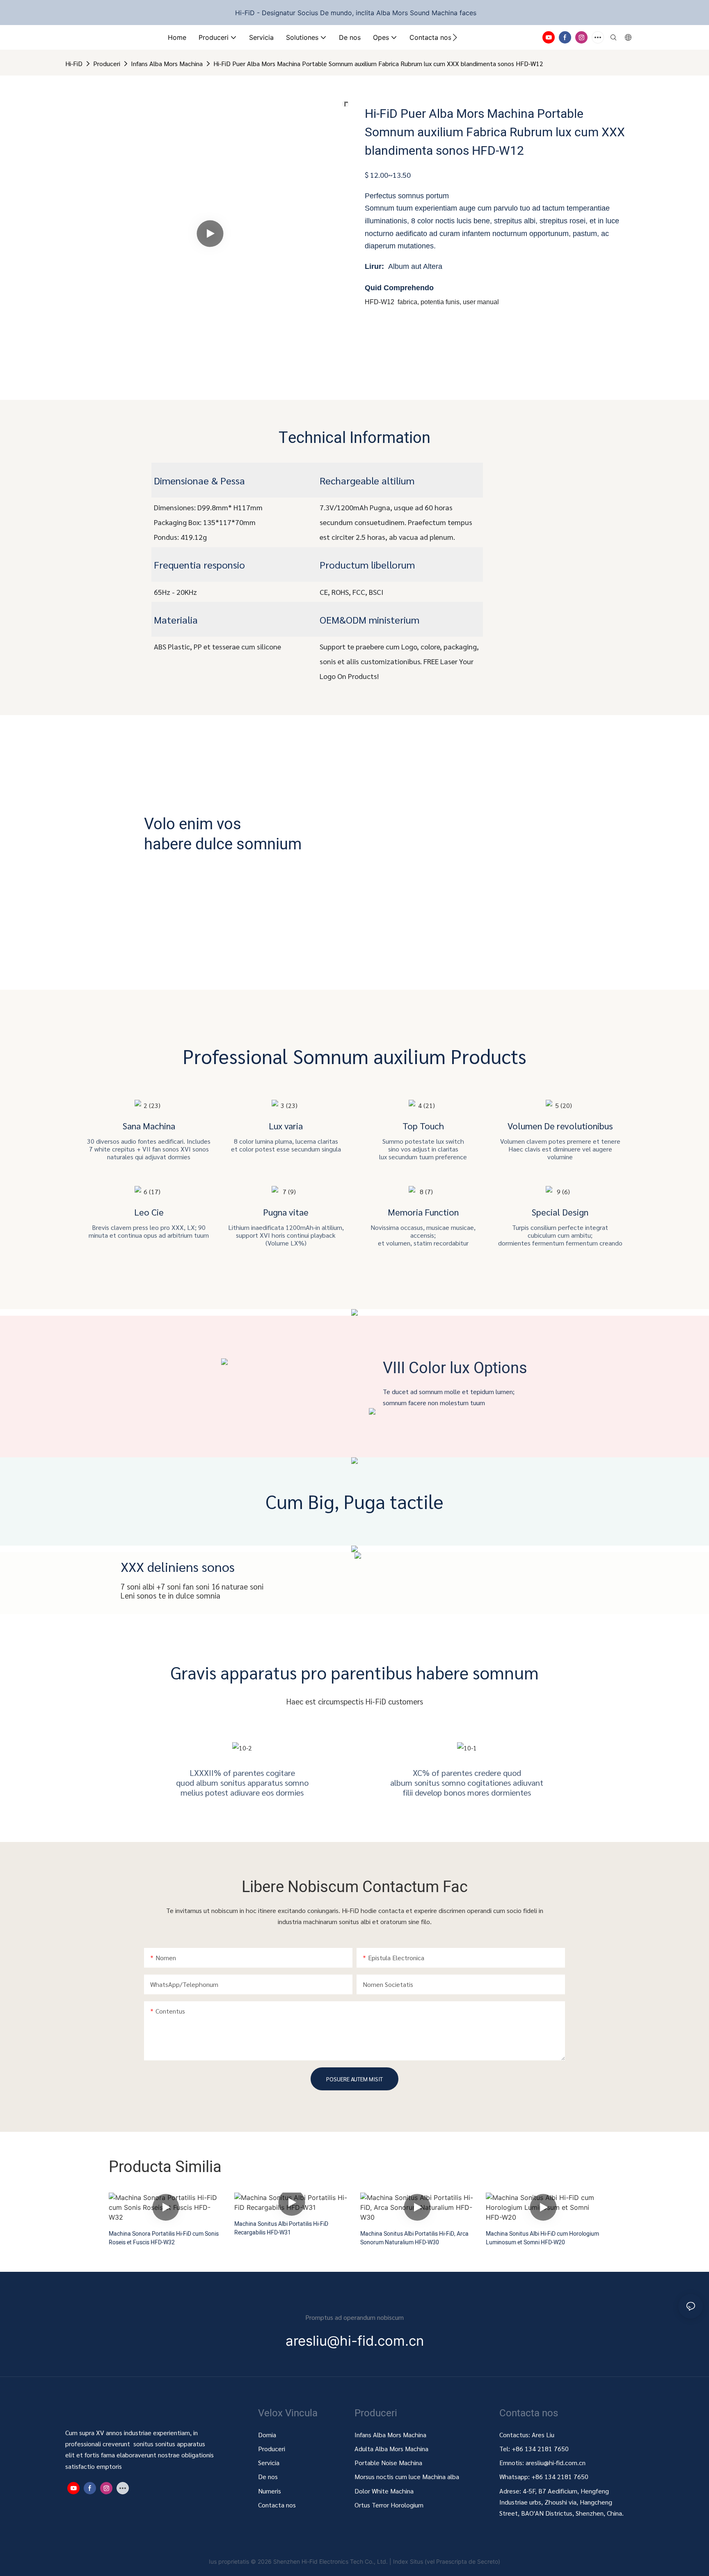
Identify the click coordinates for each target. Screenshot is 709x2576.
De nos (268, 2476)
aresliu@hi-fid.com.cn (556, 2462)
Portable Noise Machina (389, 2462)
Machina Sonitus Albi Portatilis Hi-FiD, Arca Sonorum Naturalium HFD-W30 (414, 2238)
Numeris (270, 2491)
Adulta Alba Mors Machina (391, 2449)
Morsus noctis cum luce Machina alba (407, 2476)
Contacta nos (277, 2505)
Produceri (107, 63)
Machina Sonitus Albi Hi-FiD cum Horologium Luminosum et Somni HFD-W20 (542, 2238)
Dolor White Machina (384, 2491)
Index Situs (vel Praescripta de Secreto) (447, 2561)
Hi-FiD (74, 63)
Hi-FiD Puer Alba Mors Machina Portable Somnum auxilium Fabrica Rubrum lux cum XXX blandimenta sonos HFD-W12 (378, 63)
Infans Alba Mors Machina (167, 63)
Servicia (269, 2462)
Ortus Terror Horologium (389, 2505)
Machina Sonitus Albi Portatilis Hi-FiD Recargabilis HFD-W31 (281, 2228)
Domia (267, 2435)
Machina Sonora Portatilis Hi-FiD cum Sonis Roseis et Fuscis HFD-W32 (164, 2238)
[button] (455, 37)
